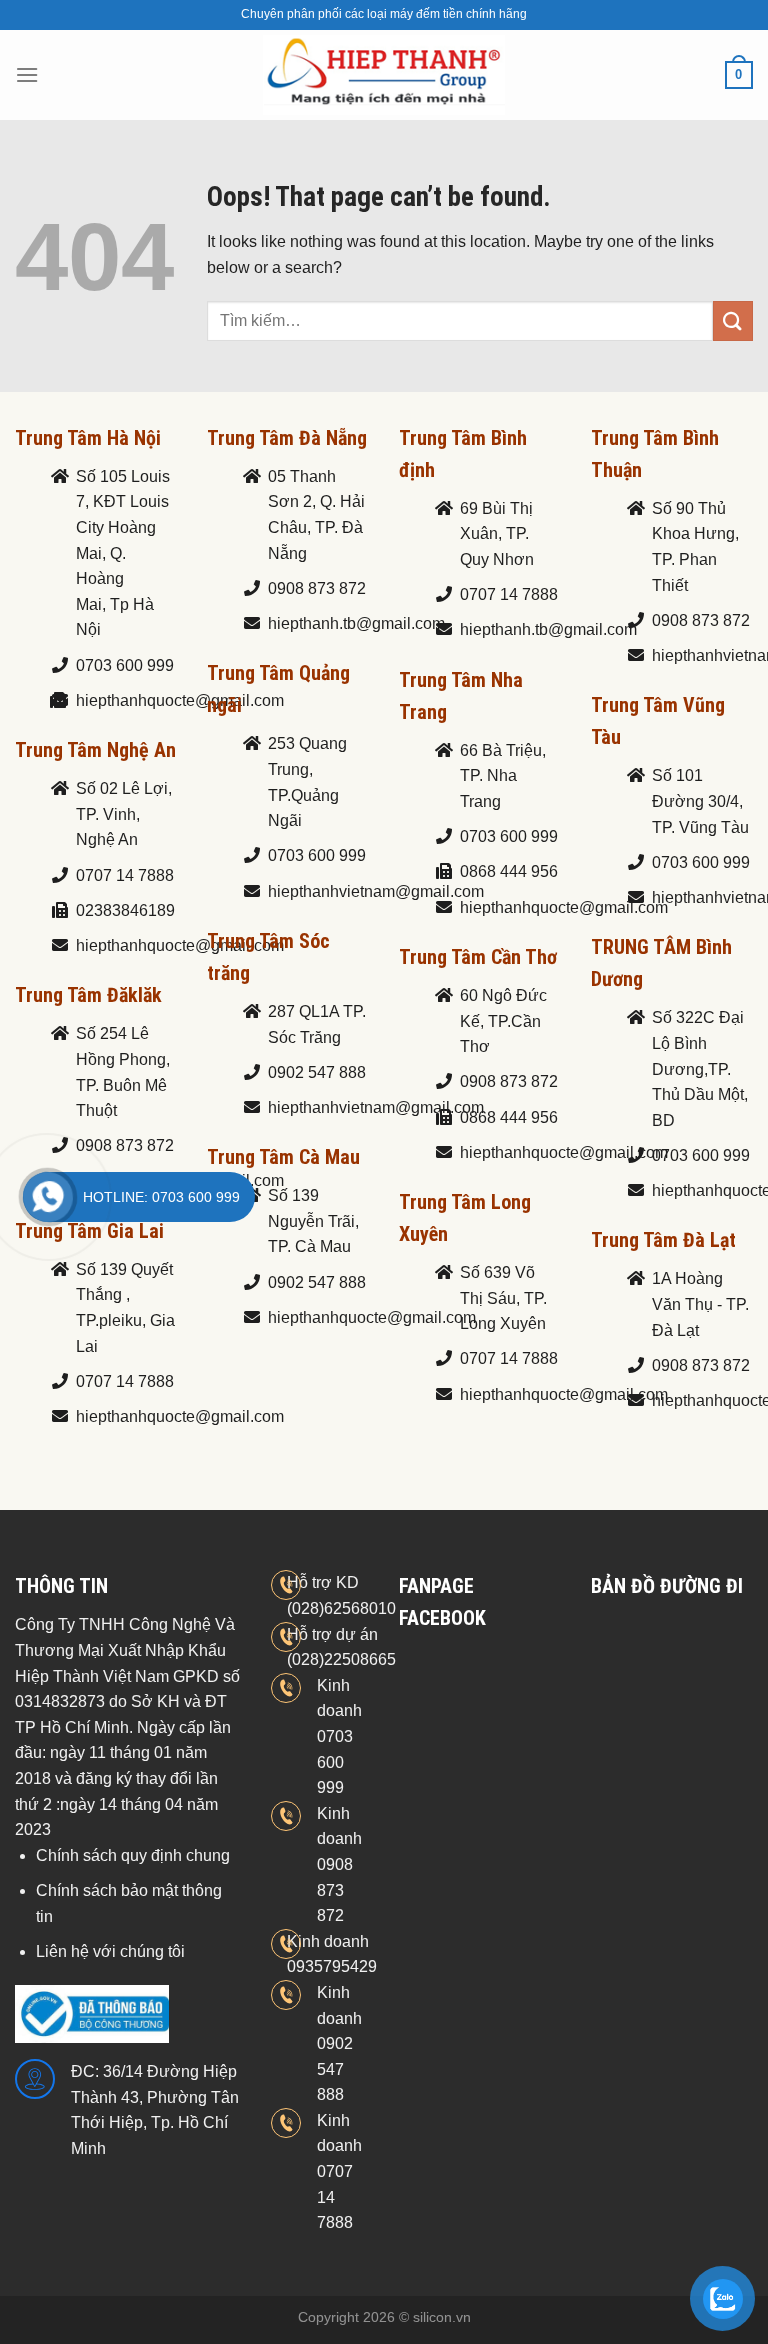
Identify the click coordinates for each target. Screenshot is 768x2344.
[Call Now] (48, 1197)
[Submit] (733, 320)
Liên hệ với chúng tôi (110, 1951)
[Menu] (27, 74)
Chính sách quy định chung (133, 1855)
